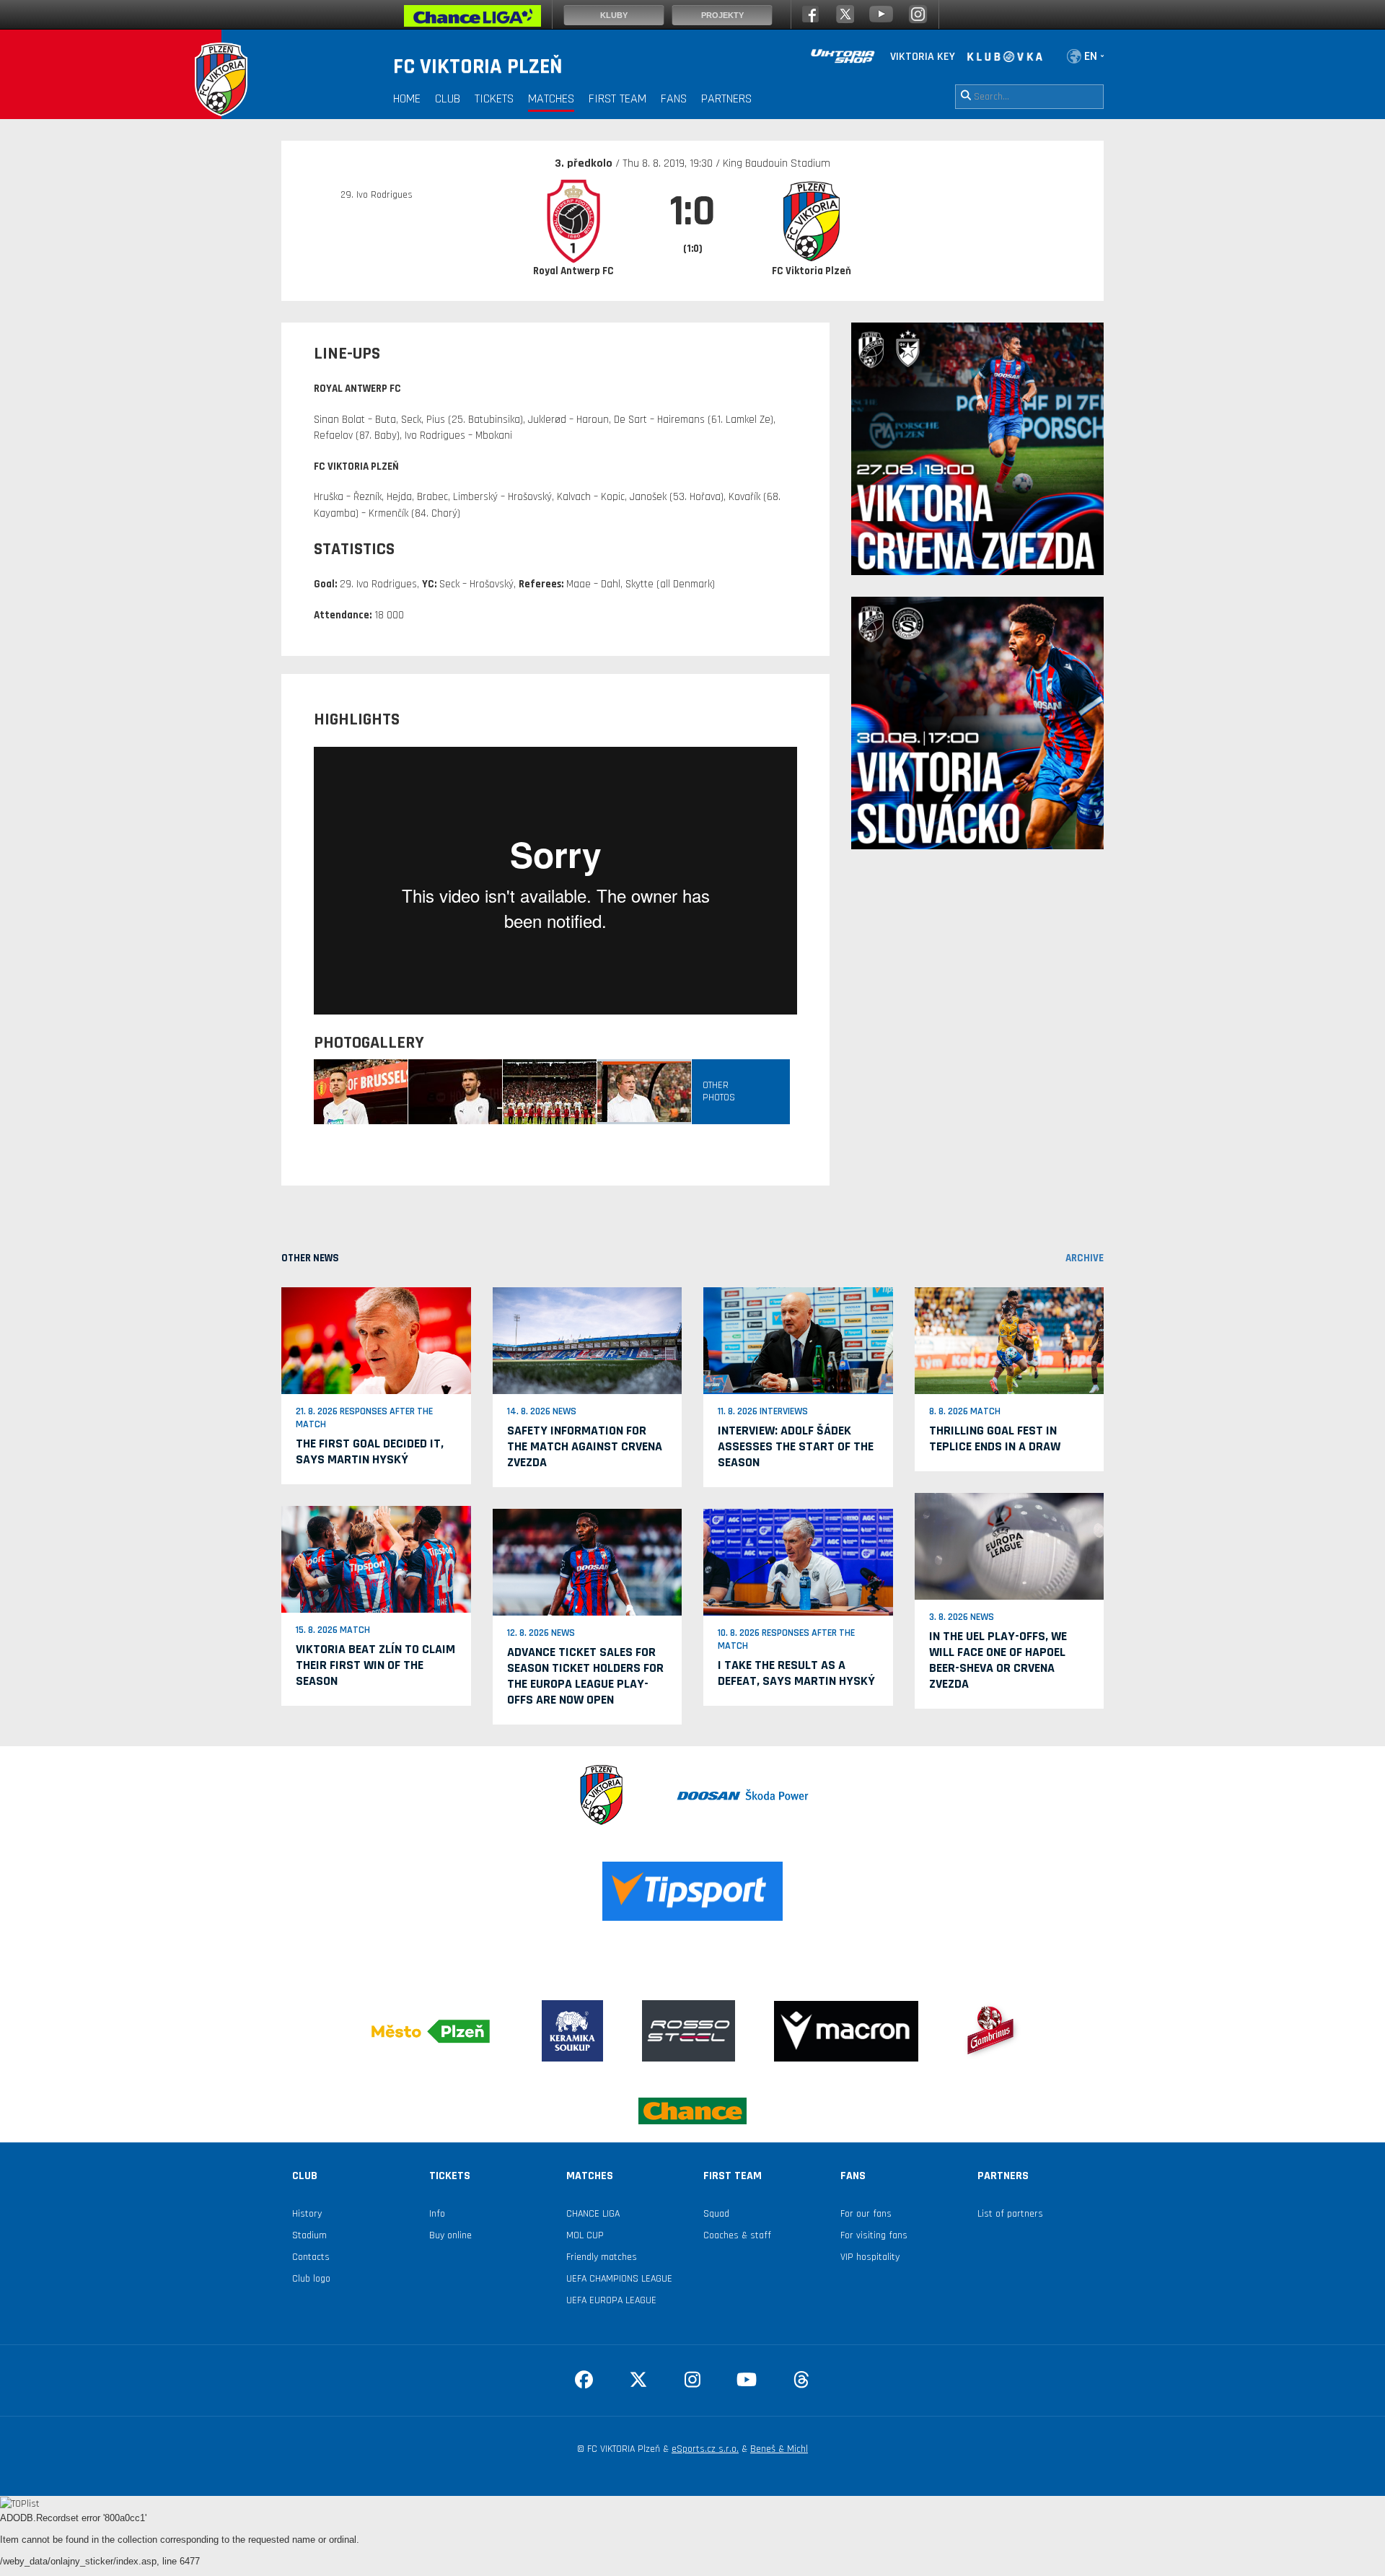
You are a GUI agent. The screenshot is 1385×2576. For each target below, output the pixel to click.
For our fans (866, 2214)
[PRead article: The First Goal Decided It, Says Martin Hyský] (376, 1341)
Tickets (494, 98)
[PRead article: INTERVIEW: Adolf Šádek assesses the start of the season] (798, 1341)
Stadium (309, 2235)
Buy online (450, 2235)
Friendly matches (602, 2257)
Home (407, 98)
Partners (726, 98)
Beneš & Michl (779, 2449)
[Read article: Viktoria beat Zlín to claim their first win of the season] (376, 1559)
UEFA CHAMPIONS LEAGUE (619, 2279)
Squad (716, 2214)
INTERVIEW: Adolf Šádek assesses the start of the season (796, 1446)
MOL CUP (585, 2235)
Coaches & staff (737, 2235)
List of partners (1010, 2214)
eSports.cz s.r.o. (705, 2449)
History (307, 2214)
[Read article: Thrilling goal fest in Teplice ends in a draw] (1010, 1341)
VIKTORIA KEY (923, 57)
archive (1085, 1258)
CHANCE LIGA (593, 2214)
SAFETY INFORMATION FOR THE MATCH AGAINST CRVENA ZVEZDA (585, 1446)
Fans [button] (674, 98)
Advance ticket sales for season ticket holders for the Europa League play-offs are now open (585, 1676)
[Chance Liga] (472, 19)
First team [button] (617, 98)
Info (437, 2214)
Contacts (311, 2257)
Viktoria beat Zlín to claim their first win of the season (375, 1665)
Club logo (311, 2279)
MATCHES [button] (551, 98)
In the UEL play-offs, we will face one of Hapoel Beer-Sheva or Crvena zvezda (998, 1660)
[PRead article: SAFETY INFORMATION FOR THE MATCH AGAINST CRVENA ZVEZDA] (588, 1341)
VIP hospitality (870, 2257)
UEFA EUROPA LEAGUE (611, 2300)
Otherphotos (719, 1091)
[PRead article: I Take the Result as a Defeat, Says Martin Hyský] (798, 1561)
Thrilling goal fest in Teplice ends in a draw (995, 1438)
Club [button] (448, 98)
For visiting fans (874, 2235)
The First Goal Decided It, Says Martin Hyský (370, 1451)
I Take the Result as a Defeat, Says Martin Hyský (796, 1673)
